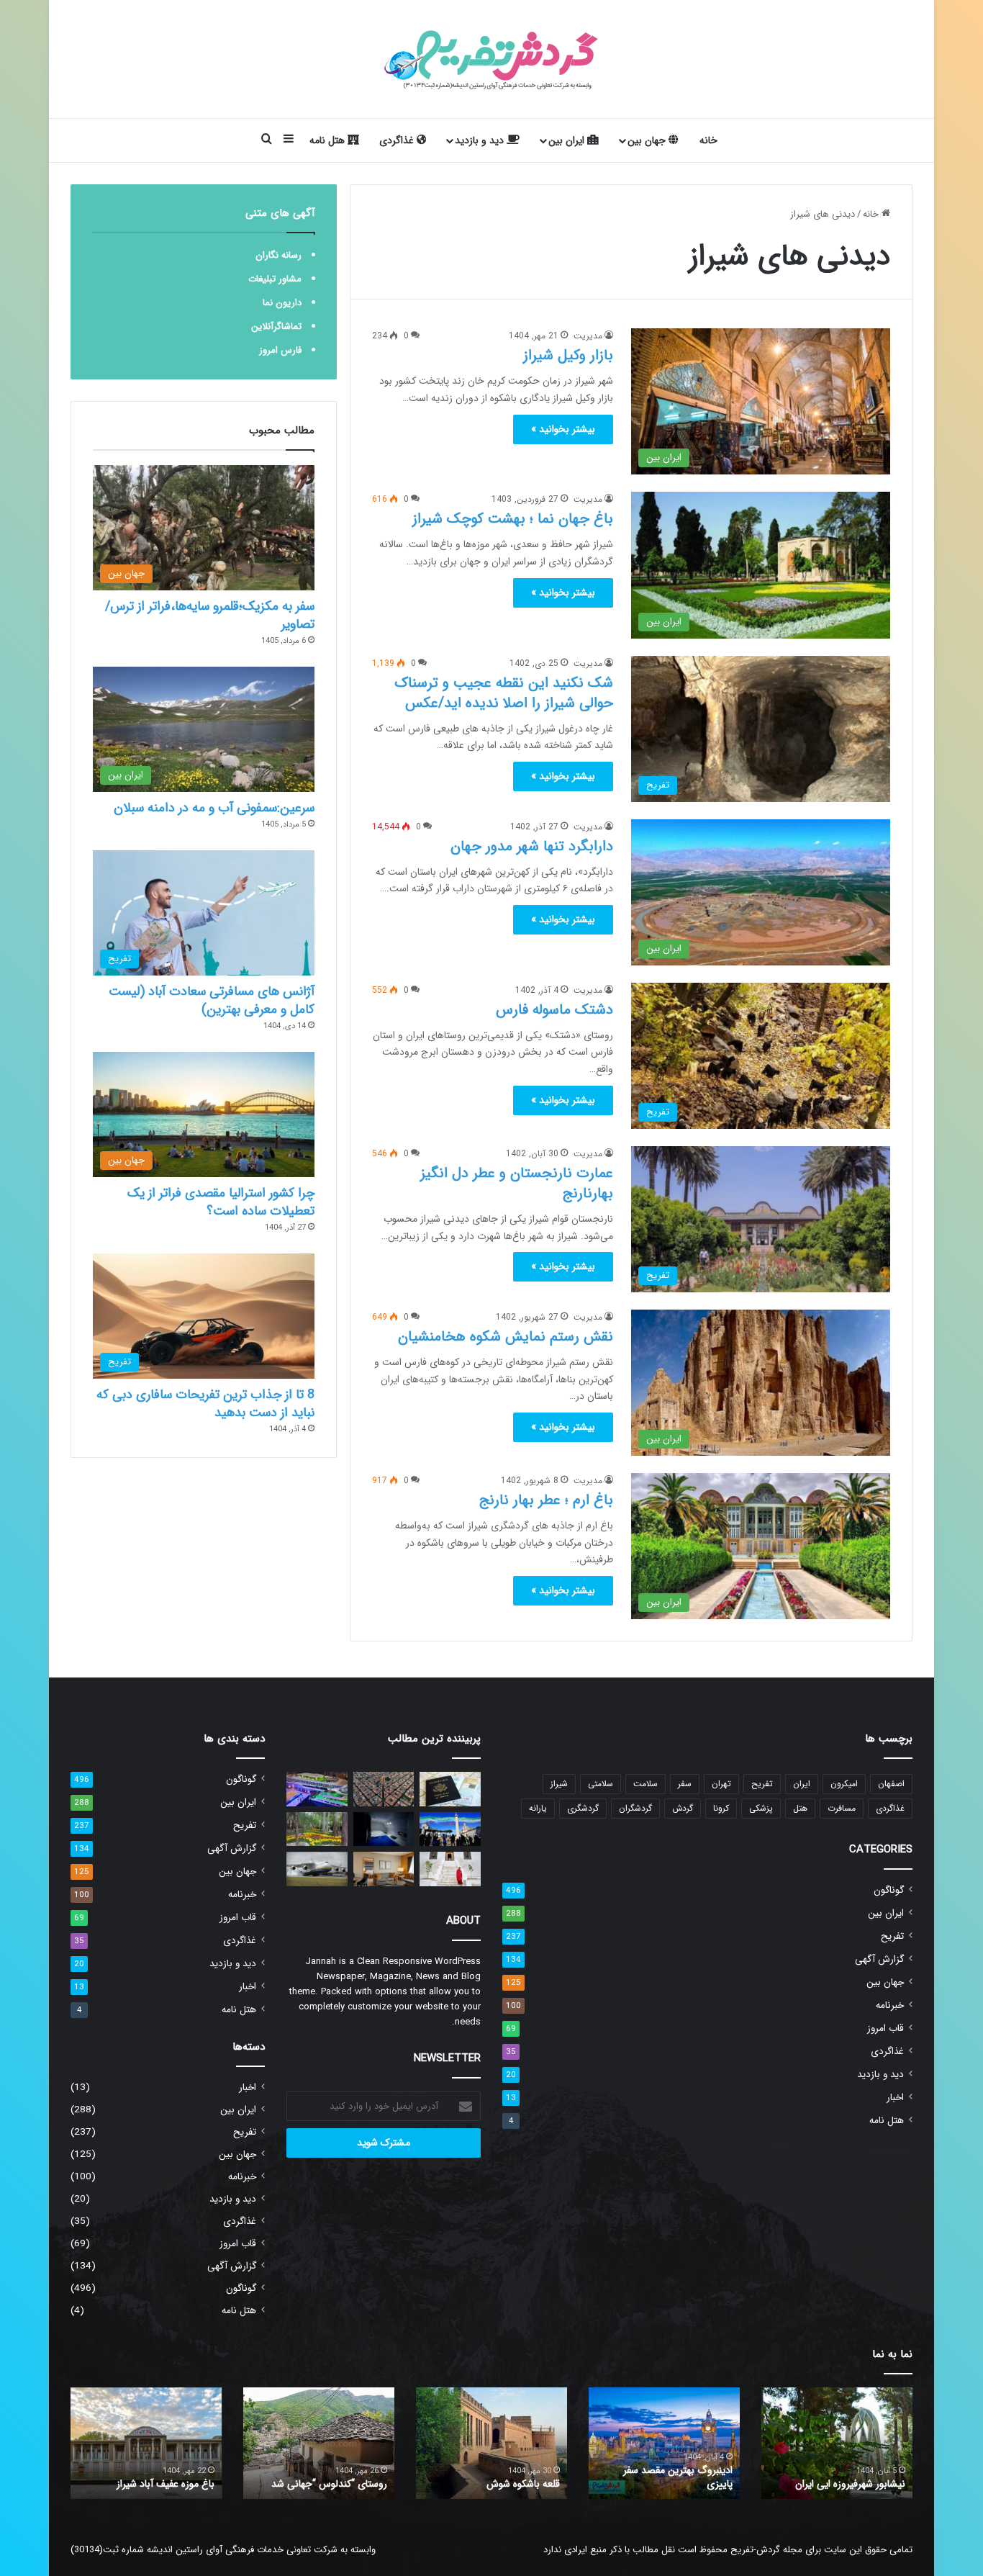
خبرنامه (890, 2005)
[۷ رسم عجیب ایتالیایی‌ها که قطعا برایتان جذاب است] (450, 1829)
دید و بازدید (481, 140)
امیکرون (844, 1784)
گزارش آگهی (879, 1959)
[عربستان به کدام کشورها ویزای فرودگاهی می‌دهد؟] (450, 1789)
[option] (837, 2443)
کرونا (721, 1808)
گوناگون (889, 1890)
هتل (800, 1808)
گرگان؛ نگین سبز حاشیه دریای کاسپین (846, 2477)
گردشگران (635, 1808)
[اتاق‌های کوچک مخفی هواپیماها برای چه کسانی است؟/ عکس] (384, 1829)
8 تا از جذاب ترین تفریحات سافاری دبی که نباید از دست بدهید (205, 1404)
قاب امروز (885, 2028)
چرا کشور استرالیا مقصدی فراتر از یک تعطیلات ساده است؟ (221, 1202)
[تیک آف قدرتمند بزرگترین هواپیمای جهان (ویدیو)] (317, 1869)
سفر (685, 1784)
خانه (708, 140)
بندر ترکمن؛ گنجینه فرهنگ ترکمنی (148, 2484)
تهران (721, 1784)
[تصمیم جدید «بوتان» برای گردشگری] (450, 1869)
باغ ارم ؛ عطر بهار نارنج (546, 1500)
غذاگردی (398, 140)
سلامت (645, 1784)
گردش (683, 1808)
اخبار (895, 2098)
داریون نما (282, 303)
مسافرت (842, 1808)
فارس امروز (280, 350)
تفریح (762, 1784)
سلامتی (601, 1784)
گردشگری (583, 1808)
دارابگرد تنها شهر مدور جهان (532, 846)
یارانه (538, 1808)
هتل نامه (329, 140)
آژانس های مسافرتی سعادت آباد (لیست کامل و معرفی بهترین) (212, 1000)
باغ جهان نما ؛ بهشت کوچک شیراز (513, 519)
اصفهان (891, 1784)
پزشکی (761, 1808)
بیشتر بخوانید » (563, 429)
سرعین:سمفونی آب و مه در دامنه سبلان (214, 808)
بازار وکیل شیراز (568, 355)
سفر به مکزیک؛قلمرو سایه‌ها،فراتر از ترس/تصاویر (210, 615)
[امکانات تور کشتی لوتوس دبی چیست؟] (317, 1789)
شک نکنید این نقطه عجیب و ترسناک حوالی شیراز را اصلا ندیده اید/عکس (504, 693)
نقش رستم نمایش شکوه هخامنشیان (506, 1337)
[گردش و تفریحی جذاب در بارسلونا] (384, 1789)
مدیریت (588, 336)
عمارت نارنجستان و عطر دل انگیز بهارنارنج (517, 1183)
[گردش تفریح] (491, 59)
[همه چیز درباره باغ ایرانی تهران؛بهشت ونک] (317, 1829)
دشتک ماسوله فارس (554, 1010)
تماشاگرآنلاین (276, 326)
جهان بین (648, 140)
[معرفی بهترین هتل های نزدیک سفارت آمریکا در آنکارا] (384, 1869)
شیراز (559, 1784)
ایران (802, 1784)
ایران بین (568, 140)
